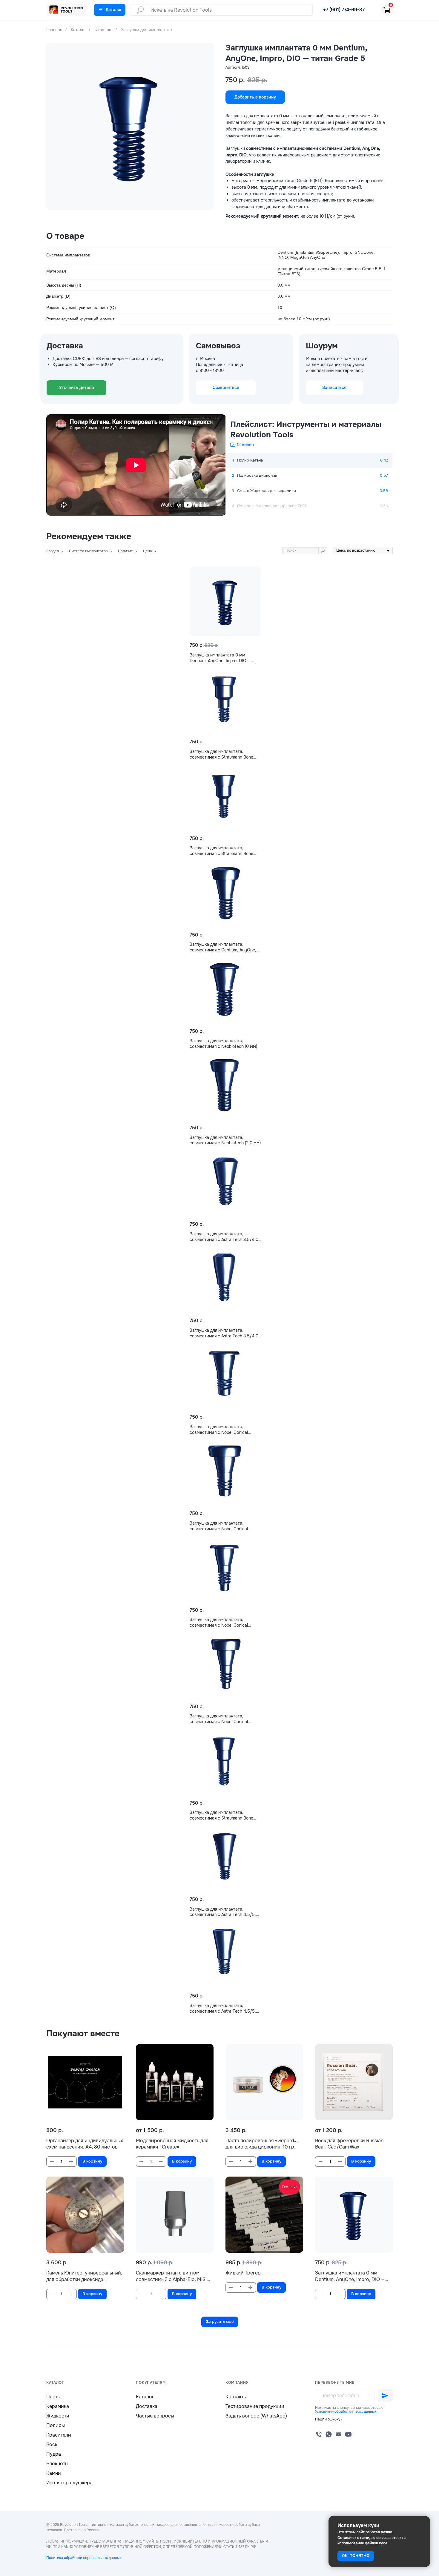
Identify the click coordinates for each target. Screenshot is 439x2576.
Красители (59, 2435)
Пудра (54, 2454)
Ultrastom (103, 30)
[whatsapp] (329, 2434)
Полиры (56, 2425)
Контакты (236, 2397)
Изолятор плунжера (69, 2483)
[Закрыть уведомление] (426, 2520)
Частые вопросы (155, 2416)
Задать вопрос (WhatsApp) (256, 2416)
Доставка (147, 2406)
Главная (54, 30)
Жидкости (58, 2416)
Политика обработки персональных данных (84, 2558)
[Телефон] (319, 2434)
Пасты (53, 2397)
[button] (329, 2419)
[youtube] (348, 2434)
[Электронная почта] (339, 2434)
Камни (54, 2473)
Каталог (78, 30)
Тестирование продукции (255, 2406)
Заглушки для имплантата (146, 30)
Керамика (58, 2406)
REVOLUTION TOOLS (72, 10)
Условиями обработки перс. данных (346, 2412)
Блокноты (57, 2464)
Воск (52, 2444)
